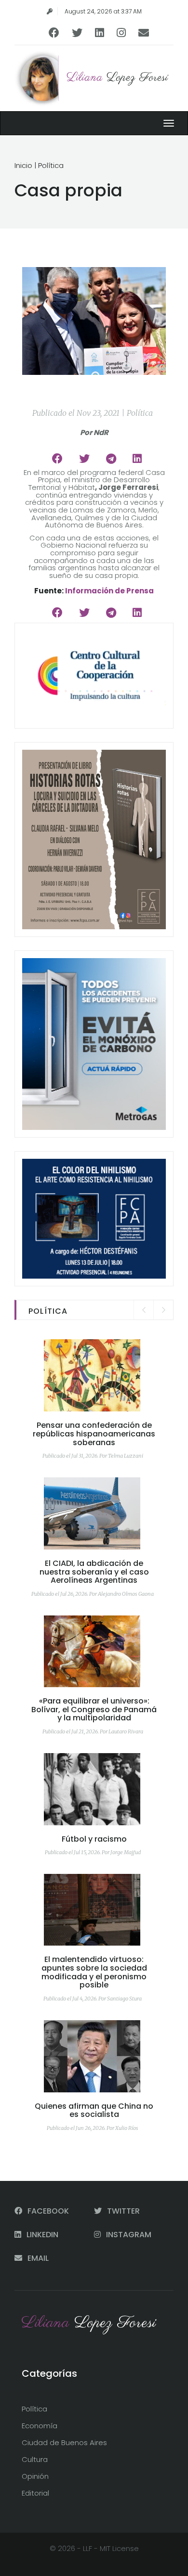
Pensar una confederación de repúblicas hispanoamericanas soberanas (94, 1434)
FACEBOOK (47, 2211)
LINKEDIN (41, 2235)
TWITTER (122, 2211)
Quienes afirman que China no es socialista (94, 2110)
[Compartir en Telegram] (111, 459)
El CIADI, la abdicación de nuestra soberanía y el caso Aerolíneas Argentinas (94, 1572)
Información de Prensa (109, 591)
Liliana (117, 78)
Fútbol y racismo (94, 1839)
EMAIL (37, 2258)
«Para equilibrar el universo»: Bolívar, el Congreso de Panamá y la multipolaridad (94, 1709)
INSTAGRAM (128, 2235)
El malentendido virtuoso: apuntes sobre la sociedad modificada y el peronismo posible (94, 1972)
